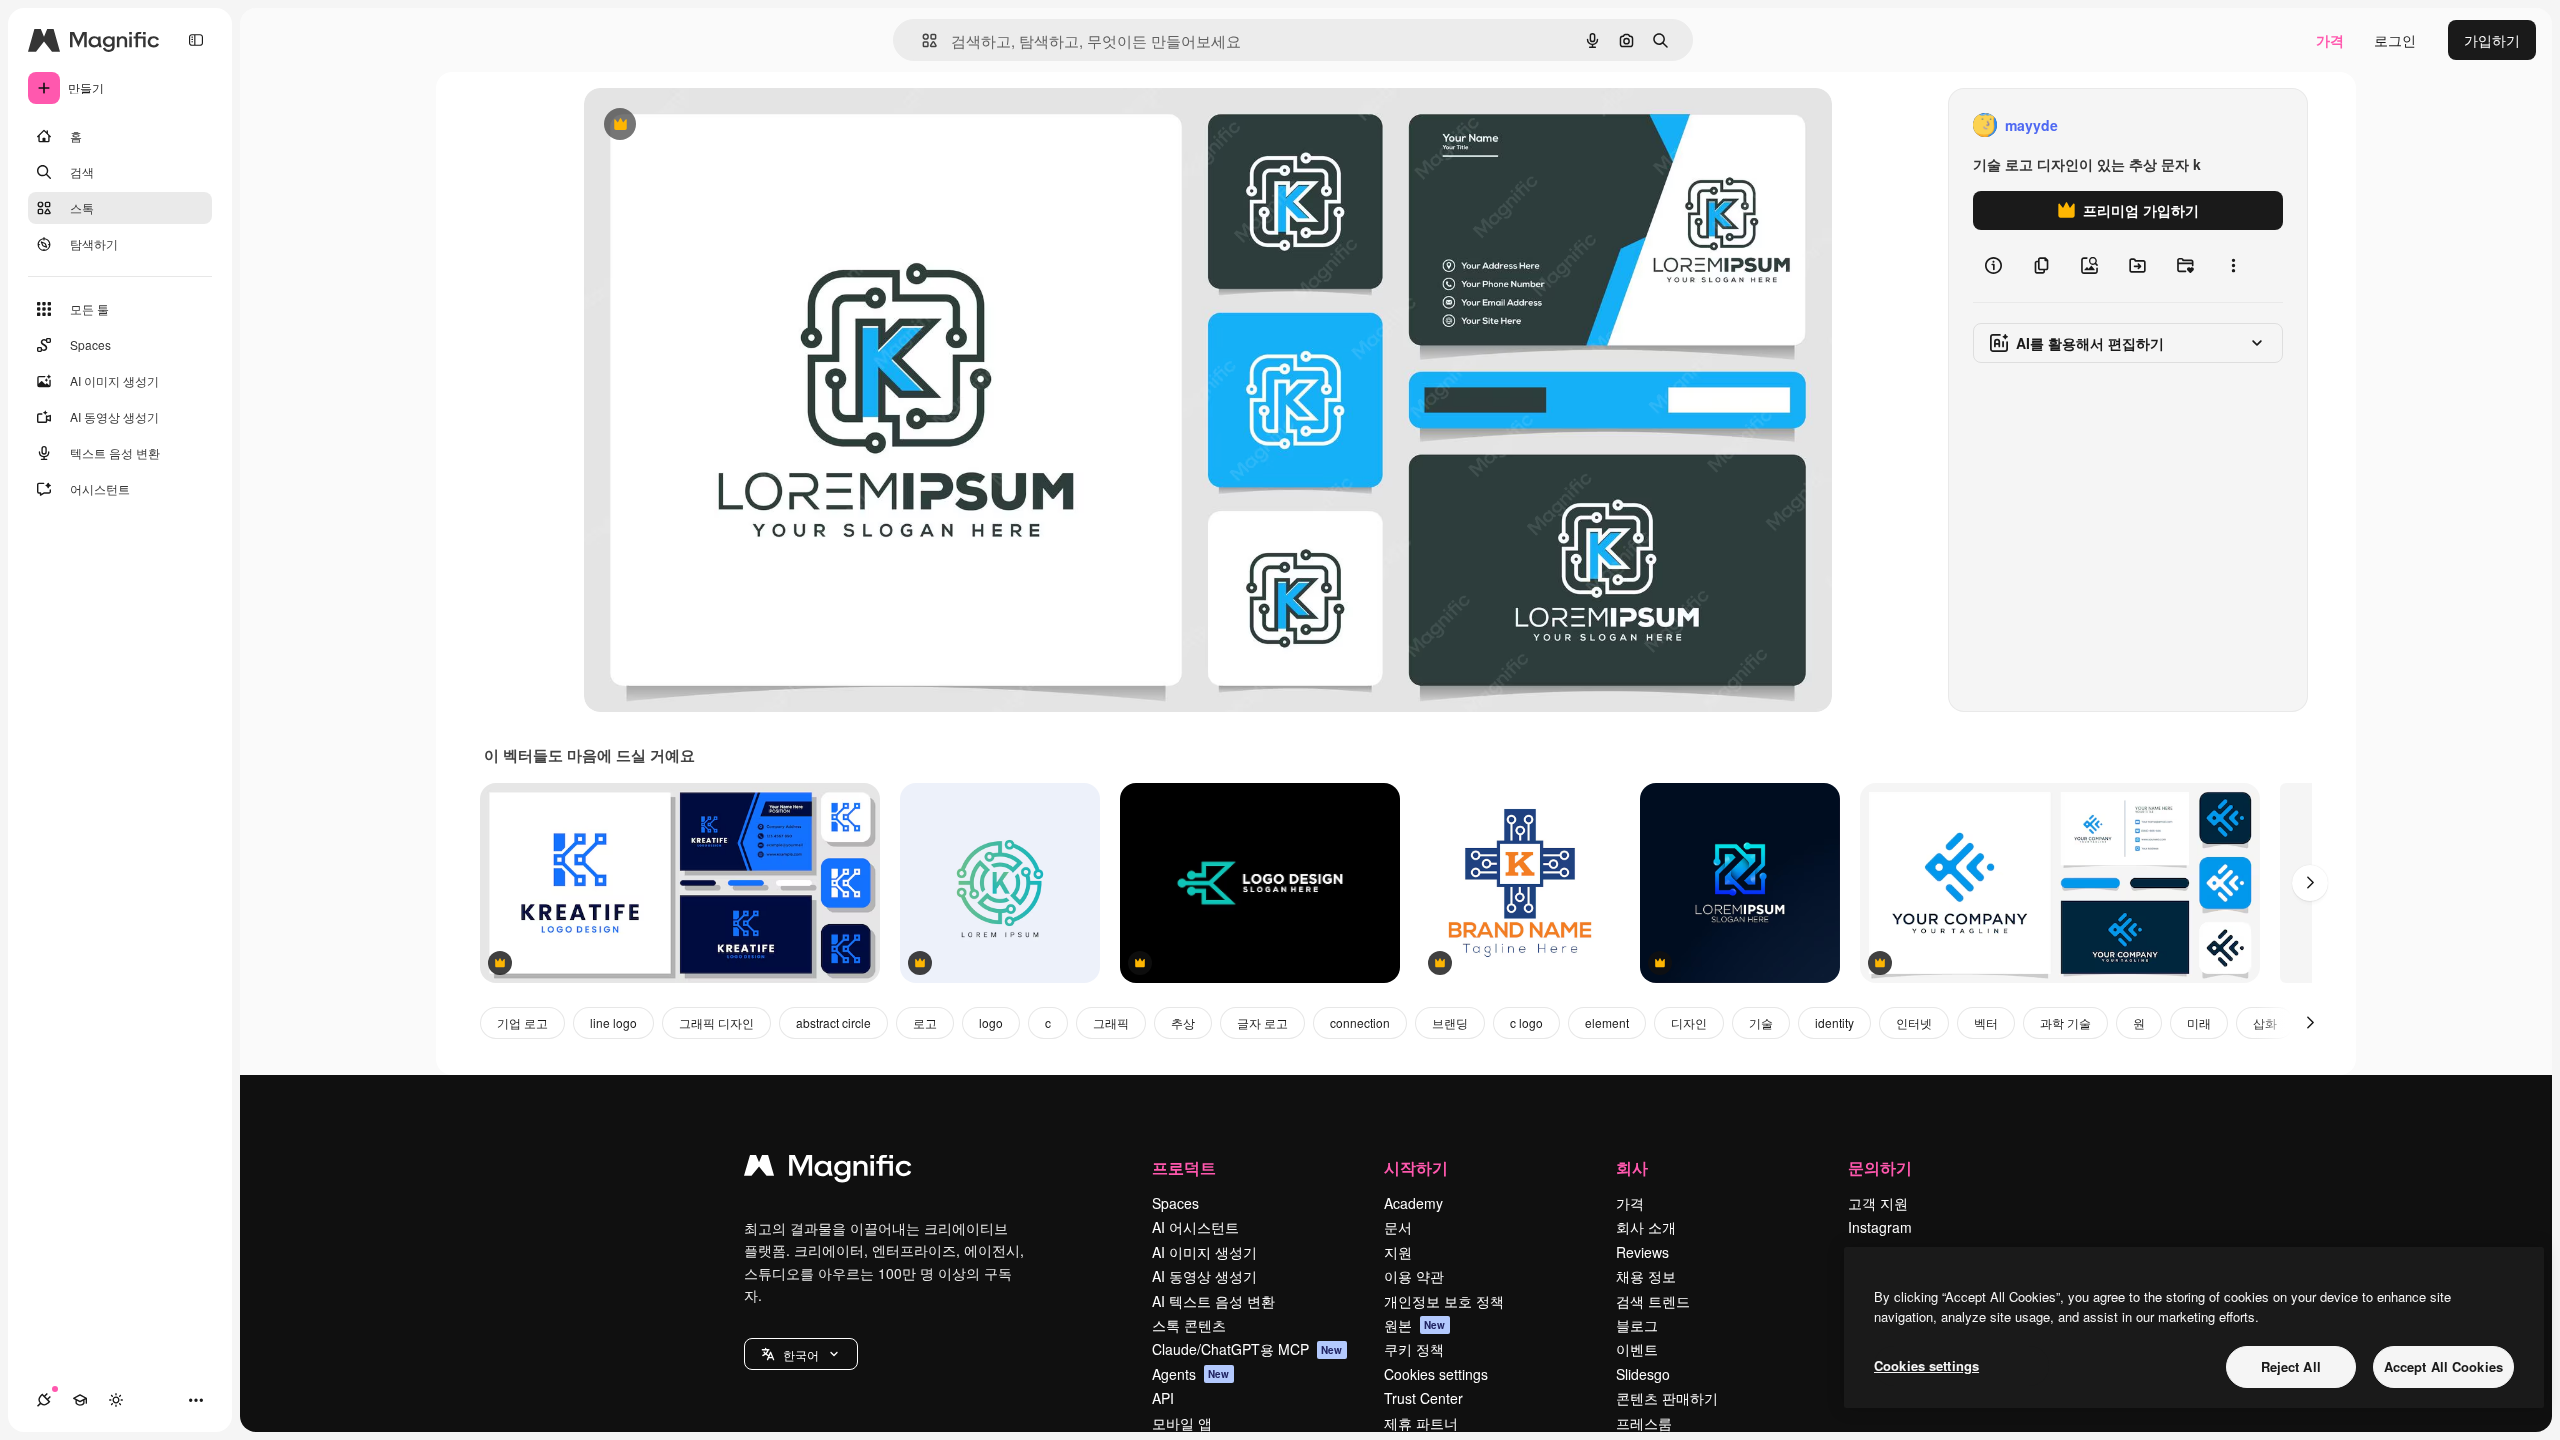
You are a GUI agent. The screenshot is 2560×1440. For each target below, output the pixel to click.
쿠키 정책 (1414, 1349)
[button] (801, 1354)
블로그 (1637, 1325)
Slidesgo (1643, 1374)
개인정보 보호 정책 (1444, 1301)
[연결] (44, 1400)
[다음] (2310, 883)
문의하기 (1880, 1167)
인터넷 (1914, 1022)
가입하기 (2492, 40)
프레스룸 (1644, 1423)
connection (1360, 1022)
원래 (699, 125)
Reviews (1642, 1252)
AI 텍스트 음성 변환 (1213, 1301)
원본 (1415, 1325)
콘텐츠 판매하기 (1667, 1398)
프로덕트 (1184, 1167)
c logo (1526, 1022)
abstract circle (833, 1022)
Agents (1191, 1374)
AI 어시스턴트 (1195, 1227)
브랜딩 (1450, 1022)
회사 (1632, 1167)
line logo (613, 1022)
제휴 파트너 (1421, 1423)
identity (1834, 1022)
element (1607, 1022)
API (1163, 1398)
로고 (925, 1022)
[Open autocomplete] (921, 40)
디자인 (1689, 1022)
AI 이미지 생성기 (1204, 1252)
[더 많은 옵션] (2233, 266)
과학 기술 (2065, 1022)
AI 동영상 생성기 (1204, 1276)
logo (991, 1022)
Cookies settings (1436, 1374)
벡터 (1986, 1022)
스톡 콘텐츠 (1189, 1325)
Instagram (1880, 1227)
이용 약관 (1414, 1276)
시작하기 (1416, 1167)
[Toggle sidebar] (196, 40)
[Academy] (80, 1400)
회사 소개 (1646, 1227)
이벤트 (1637, 1349)
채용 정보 (1646, 1276)
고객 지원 (1878, 1203)
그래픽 (1111, 1022)
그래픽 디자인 (716, 1022)
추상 (1183, 1022)
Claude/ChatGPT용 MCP (1247, 1349)
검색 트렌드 (1653, 1301)
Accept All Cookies (2443, 1366)
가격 (2330, 40)
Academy (1413, 1203)
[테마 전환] (116, 1400)
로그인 (2395, 40)
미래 (2199, 1022)
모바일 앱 (1182, 1423)
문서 (1398, 1227)
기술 (1761, 1022)
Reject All (2291, 1366)
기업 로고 (522, 1022)
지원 (1398, 1252)
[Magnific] (828, 1170)
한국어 (801, 1354)
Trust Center (1423, 1398)
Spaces (1175, 1203)
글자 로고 (1262, 1022)
